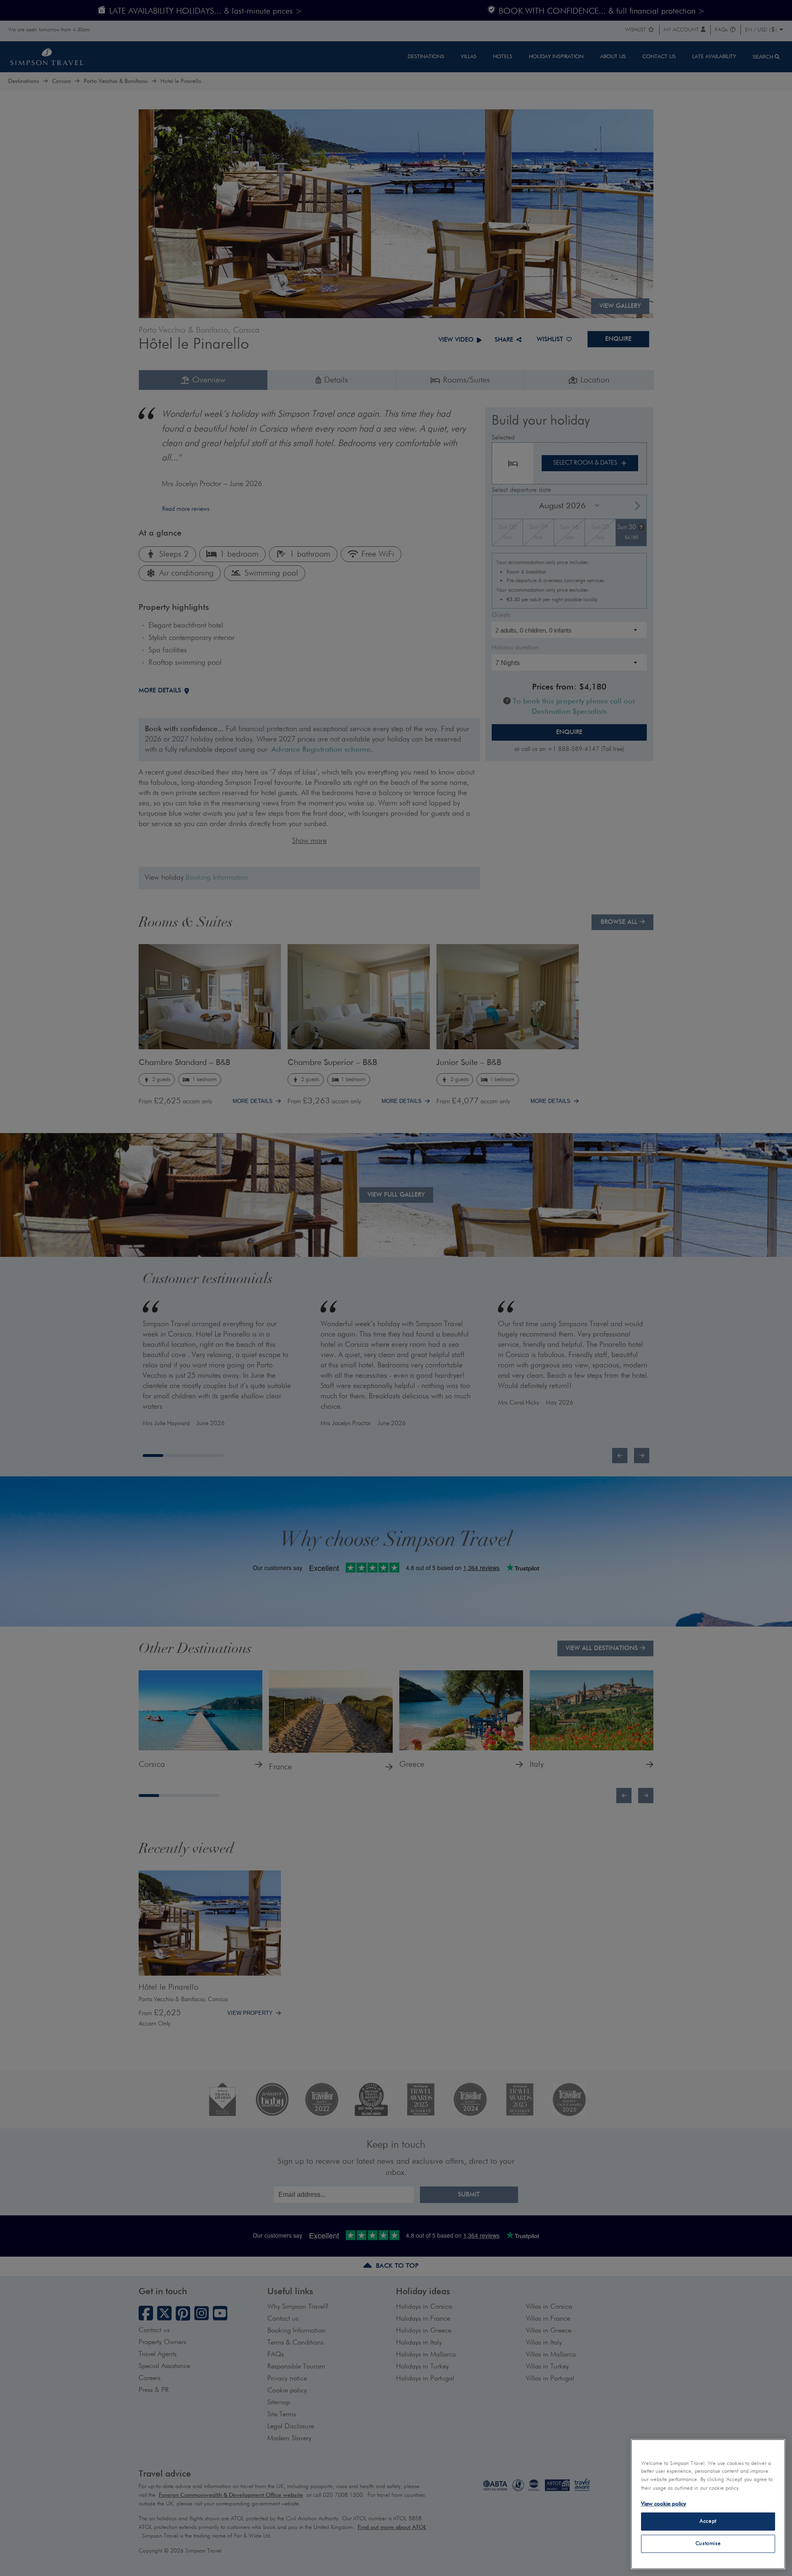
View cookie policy (664, 2504)
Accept (708, 2521)
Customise (708, 2544)
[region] (708, 2504)
